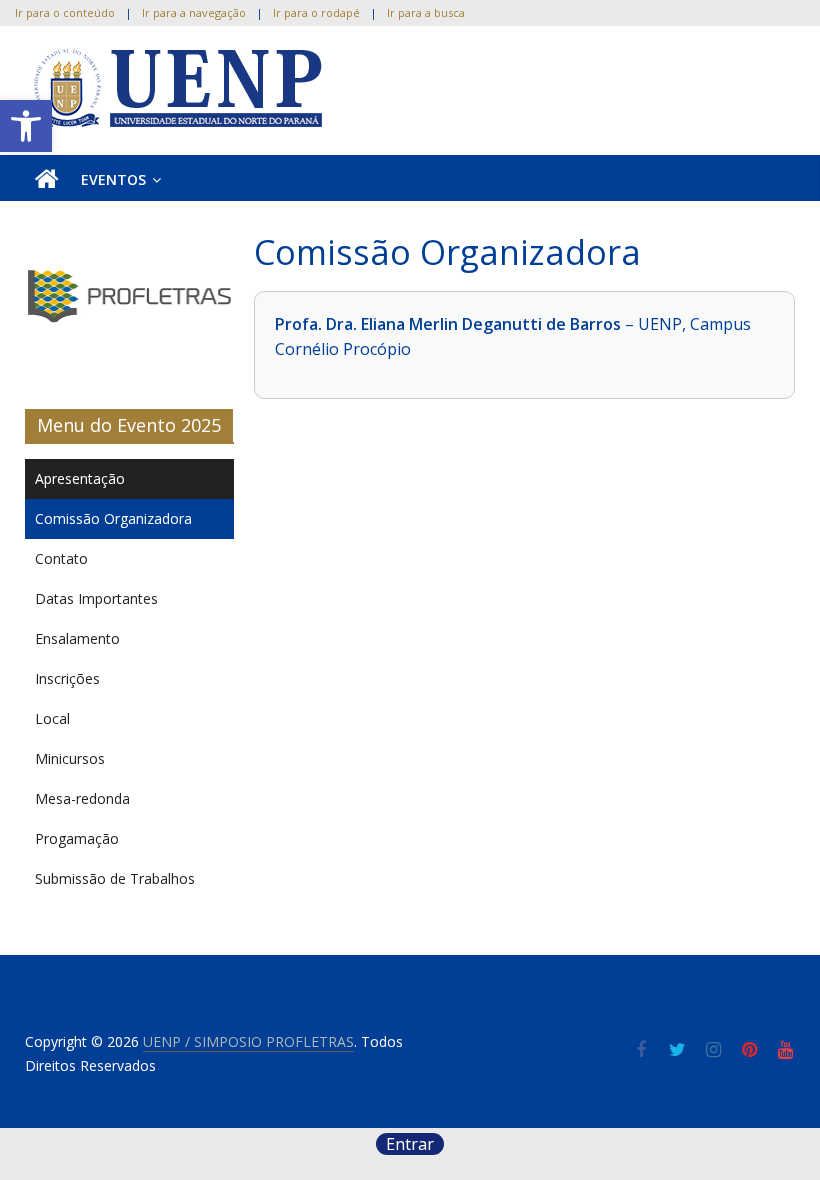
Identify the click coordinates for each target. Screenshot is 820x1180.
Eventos (113, 179)
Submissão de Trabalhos (115, 878)
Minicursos (70, 758)
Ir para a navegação (194, 12)
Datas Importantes (96, 598)
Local (52, 718)
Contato (61, 558)
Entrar (410, 1144)
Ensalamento (77, 638)
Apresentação (80, 478)
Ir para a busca (426, 12)
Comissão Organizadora (113, 518)
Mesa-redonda (82, 798)
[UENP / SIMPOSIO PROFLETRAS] (47, 180)
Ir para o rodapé (316, 12)
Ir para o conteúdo (65, 12)
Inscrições (67, 678)
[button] (26, 126)
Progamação (77, 838)
